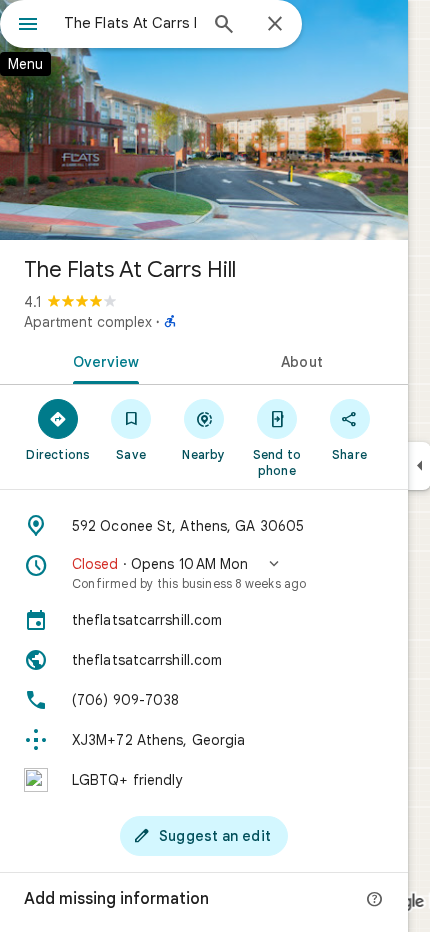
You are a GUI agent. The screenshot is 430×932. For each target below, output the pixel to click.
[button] (204, 573)
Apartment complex (88, 322)
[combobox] (130, 23)
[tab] (102, 360)
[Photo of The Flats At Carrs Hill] (204, 120)
